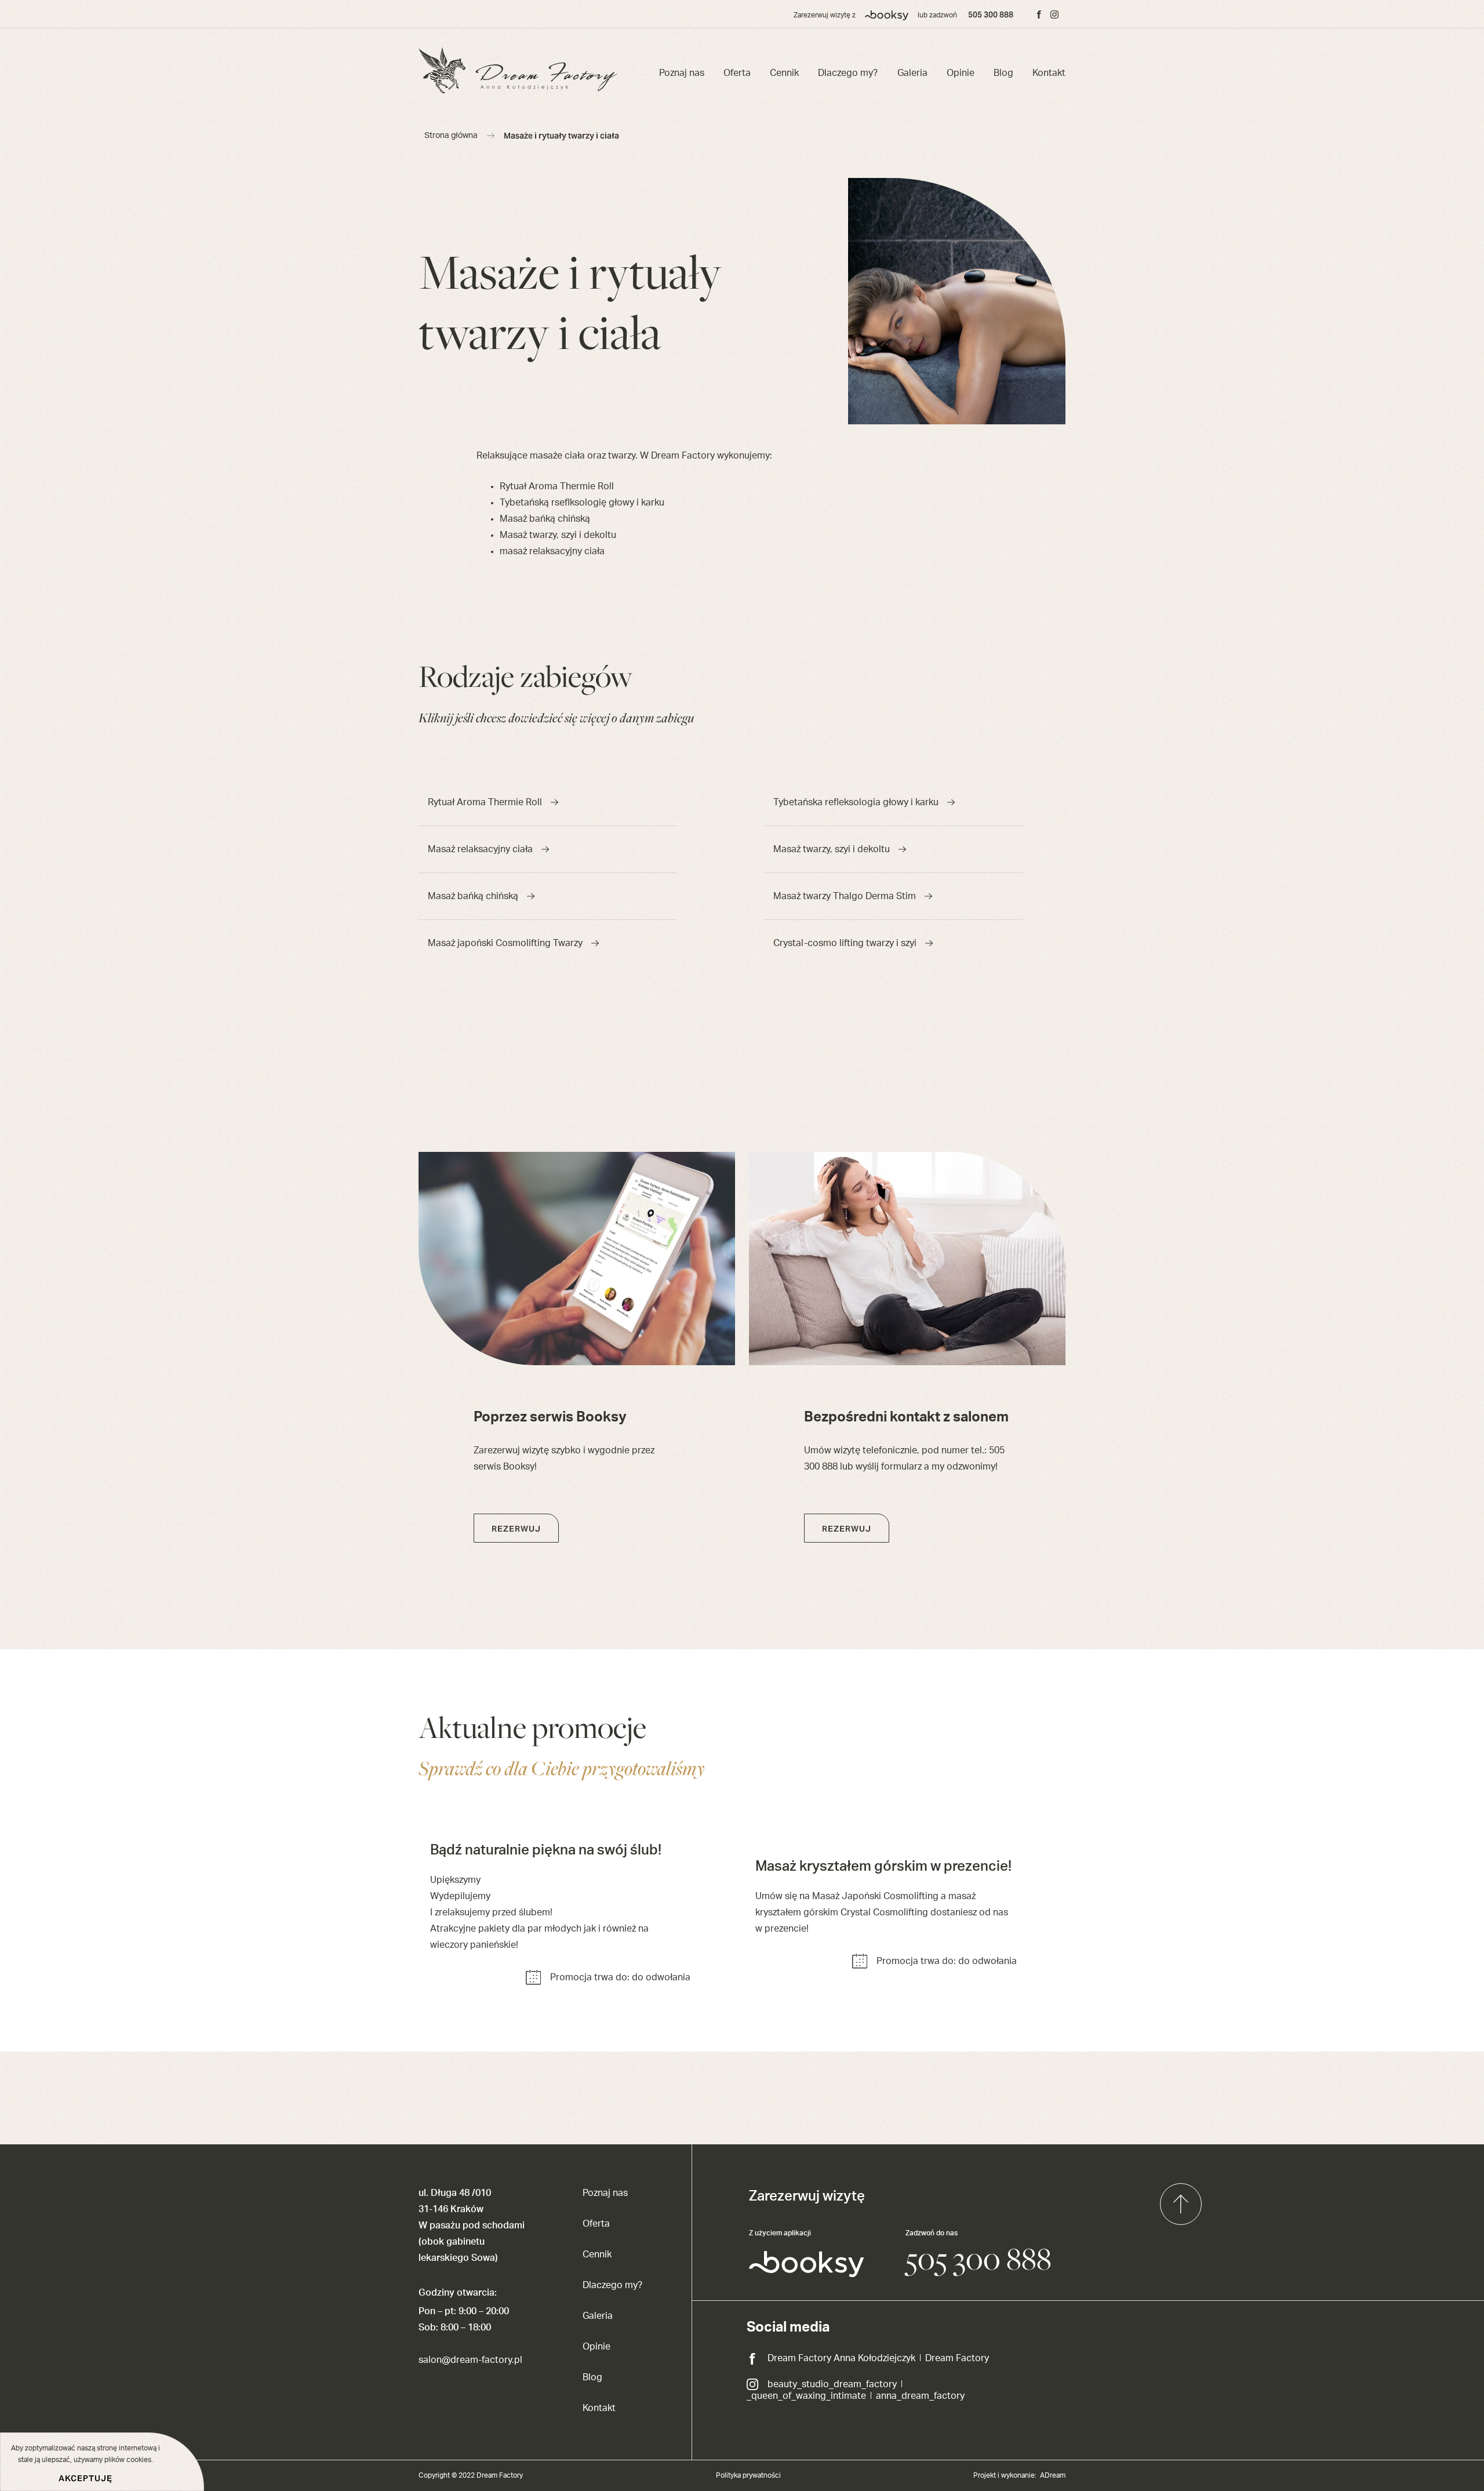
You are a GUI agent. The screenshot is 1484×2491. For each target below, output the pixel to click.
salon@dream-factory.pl (470, 2360)
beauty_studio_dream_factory (832, 2384)
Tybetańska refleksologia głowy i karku (856, 802)
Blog (1003, 73)
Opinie (961, 73)
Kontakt (1049, 73)
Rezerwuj (516, 1529)
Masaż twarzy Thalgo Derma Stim (845, 896)
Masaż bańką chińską (473, 896)
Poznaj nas (682, 73)
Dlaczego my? (848, 73)
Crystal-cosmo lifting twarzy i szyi (845, 943)
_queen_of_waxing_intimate (806, 2396)
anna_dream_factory (920, 2396)
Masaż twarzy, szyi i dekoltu (832, 849)
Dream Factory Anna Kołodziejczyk (841, 2358)
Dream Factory (957, 2358)
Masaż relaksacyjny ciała (480, 849)
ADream (1053, 2475)
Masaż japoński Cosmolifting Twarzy (505, 943)
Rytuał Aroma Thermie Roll (485, 802)
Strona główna (451, 136)
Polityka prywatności (748, 2475)
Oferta (737, 73)
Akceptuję (86, 2478)
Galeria (912, 73)
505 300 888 (991, 14)
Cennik (784, 73)
